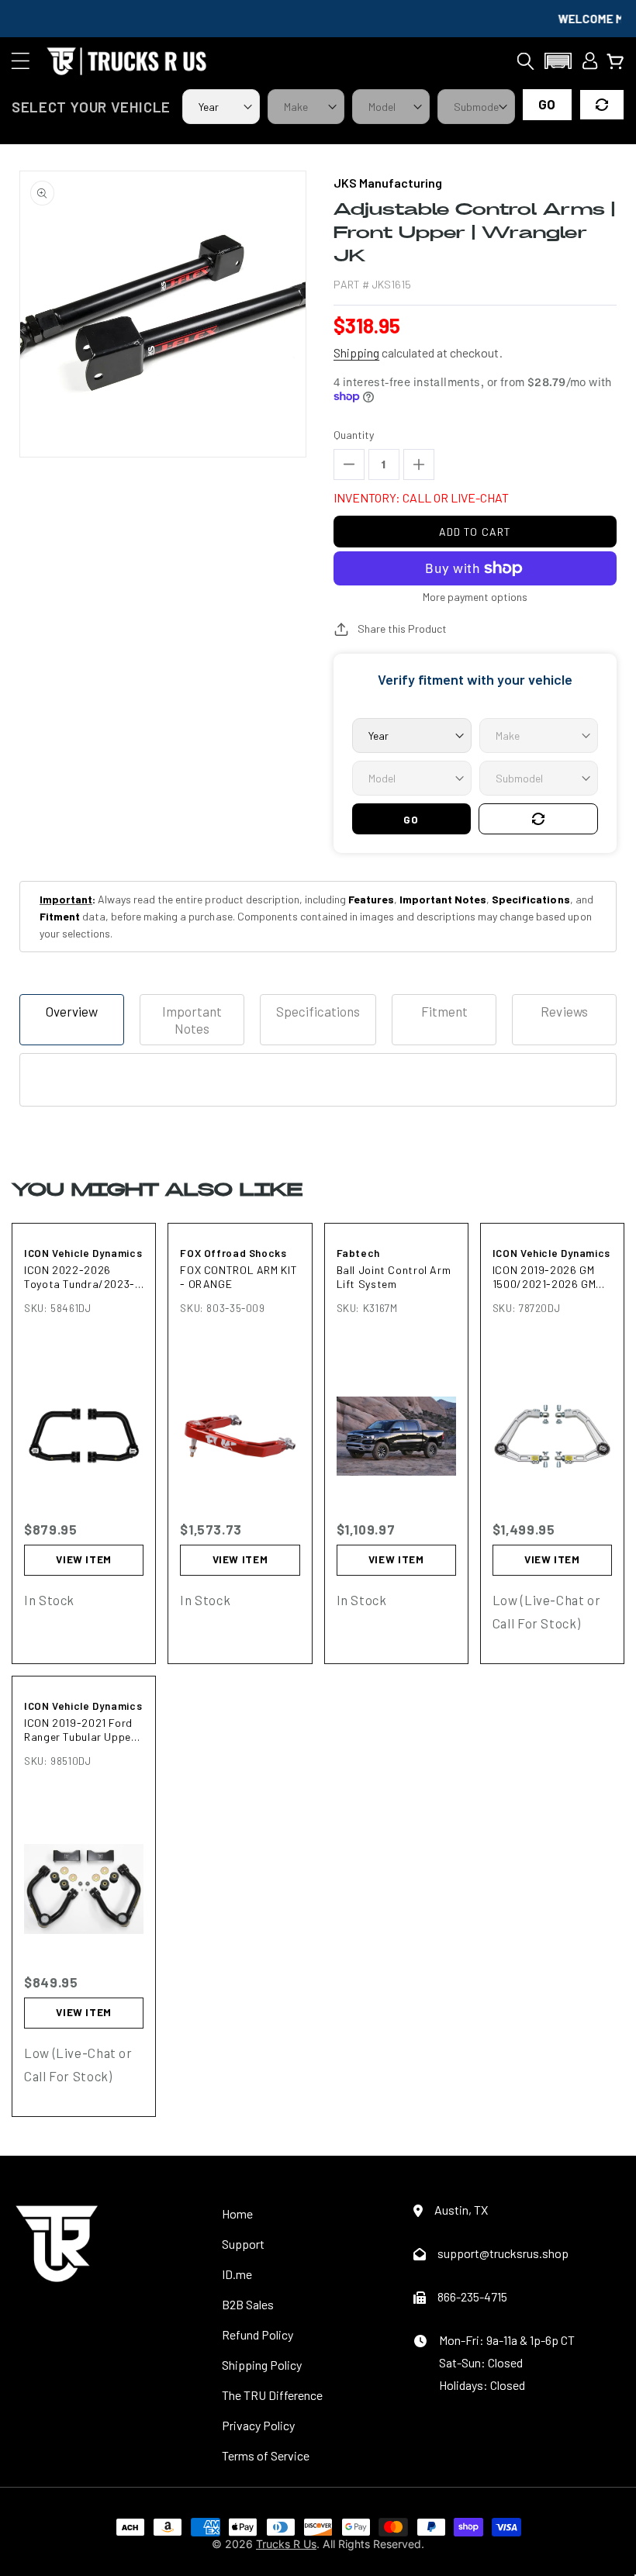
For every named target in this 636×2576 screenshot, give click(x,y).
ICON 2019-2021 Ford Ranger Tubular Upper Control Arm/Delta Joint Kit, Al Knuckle (80, 1730)
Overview (72, 1011)
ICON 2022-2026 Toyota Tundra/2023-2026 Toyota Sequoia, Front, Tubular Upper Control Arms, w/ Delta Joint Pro (83, 1277)
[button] (21, 61)
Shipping (356, 352)
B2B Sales (248, 2304)
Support (243, 2244)
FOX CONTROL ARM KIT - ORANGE (238, 1277)
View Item (84, 1559)
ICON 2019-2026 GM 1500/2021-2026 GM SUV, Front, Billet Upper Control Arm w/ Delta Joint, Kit (549, 1277)
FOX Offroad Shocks (233, 1253)
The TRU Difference (272, 2395)
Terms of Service (266, 2455)
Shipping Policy (262, 2365)
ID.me (237, 2274)
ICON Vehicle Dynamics (83, 1253)
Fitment (444, 1011)
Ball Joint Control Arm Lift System (394, 1277)
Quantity (354, 435)
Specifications (318, 1011)
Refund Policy (258, 2334)
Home (237, 2213)
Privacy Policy (258, 2425)
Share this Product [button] (402, 628)
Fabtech (358, 1253)
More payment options (475, 597)
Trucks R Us (286, 2544)
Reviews (564, 1011)
